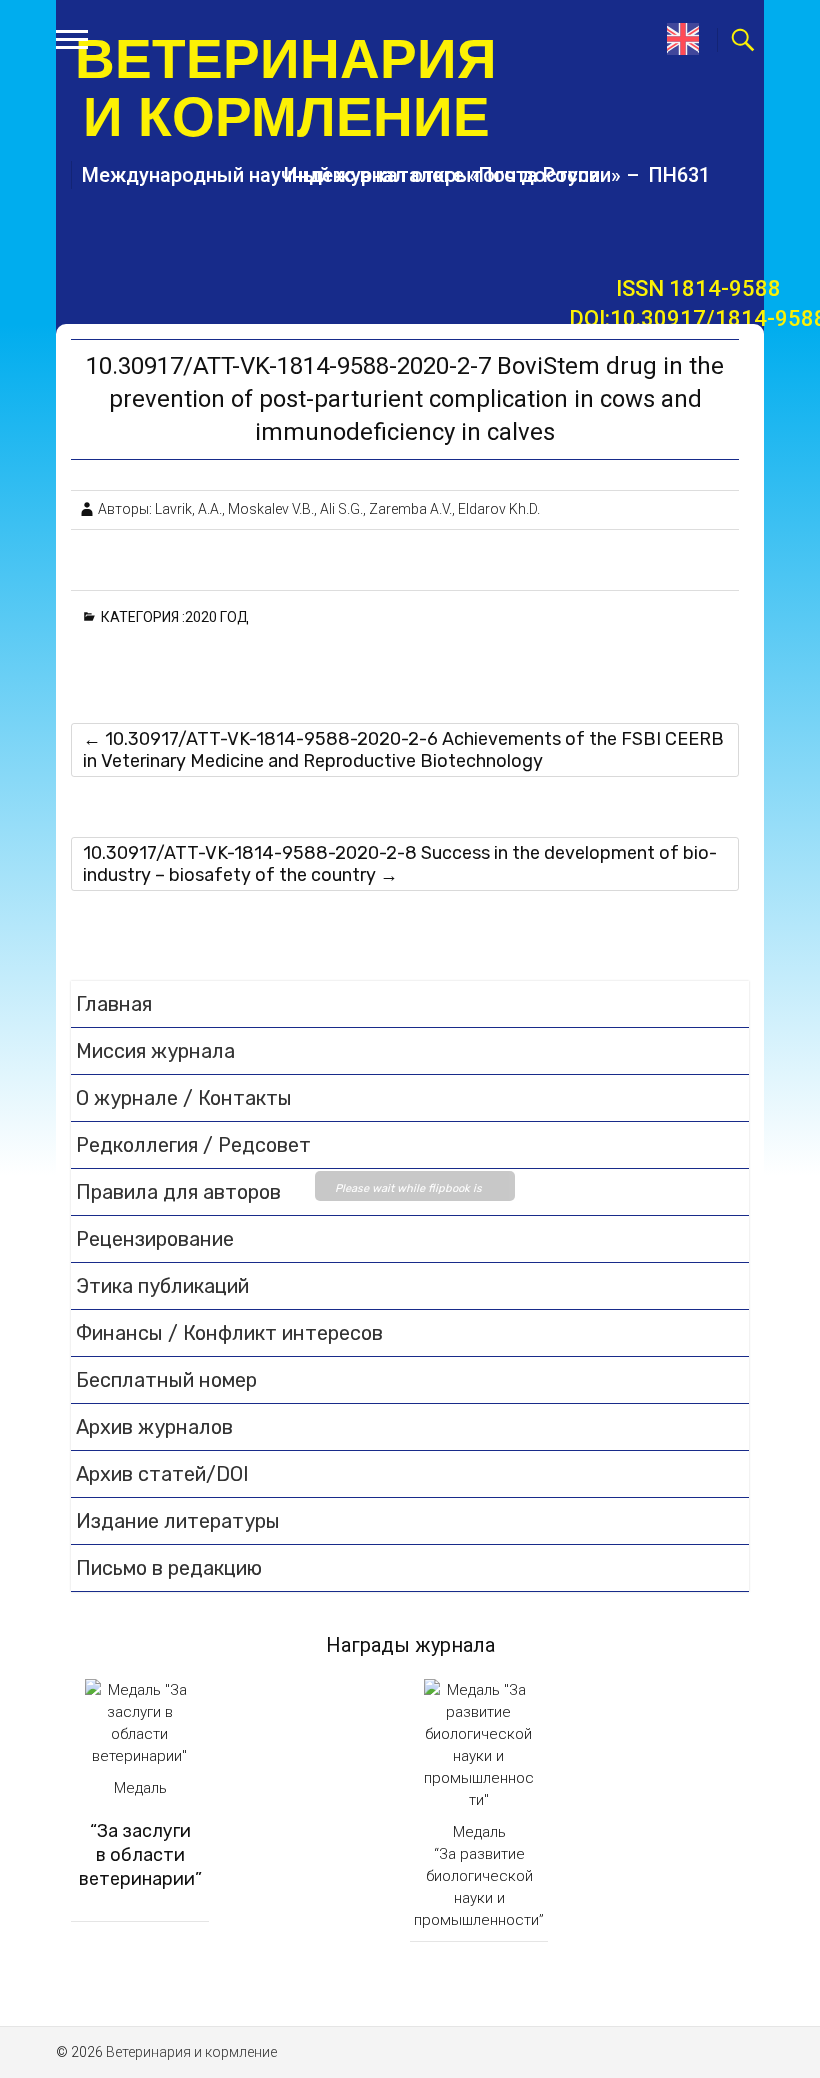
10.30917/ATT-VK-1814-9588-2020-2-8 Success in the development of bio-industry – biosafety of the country (400, 864)
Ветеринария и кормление (286, 88)
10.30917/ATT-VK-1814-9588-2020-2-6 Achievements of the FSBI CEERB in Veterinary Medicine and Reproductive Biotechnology (403, 750)
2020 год (220, 617)
